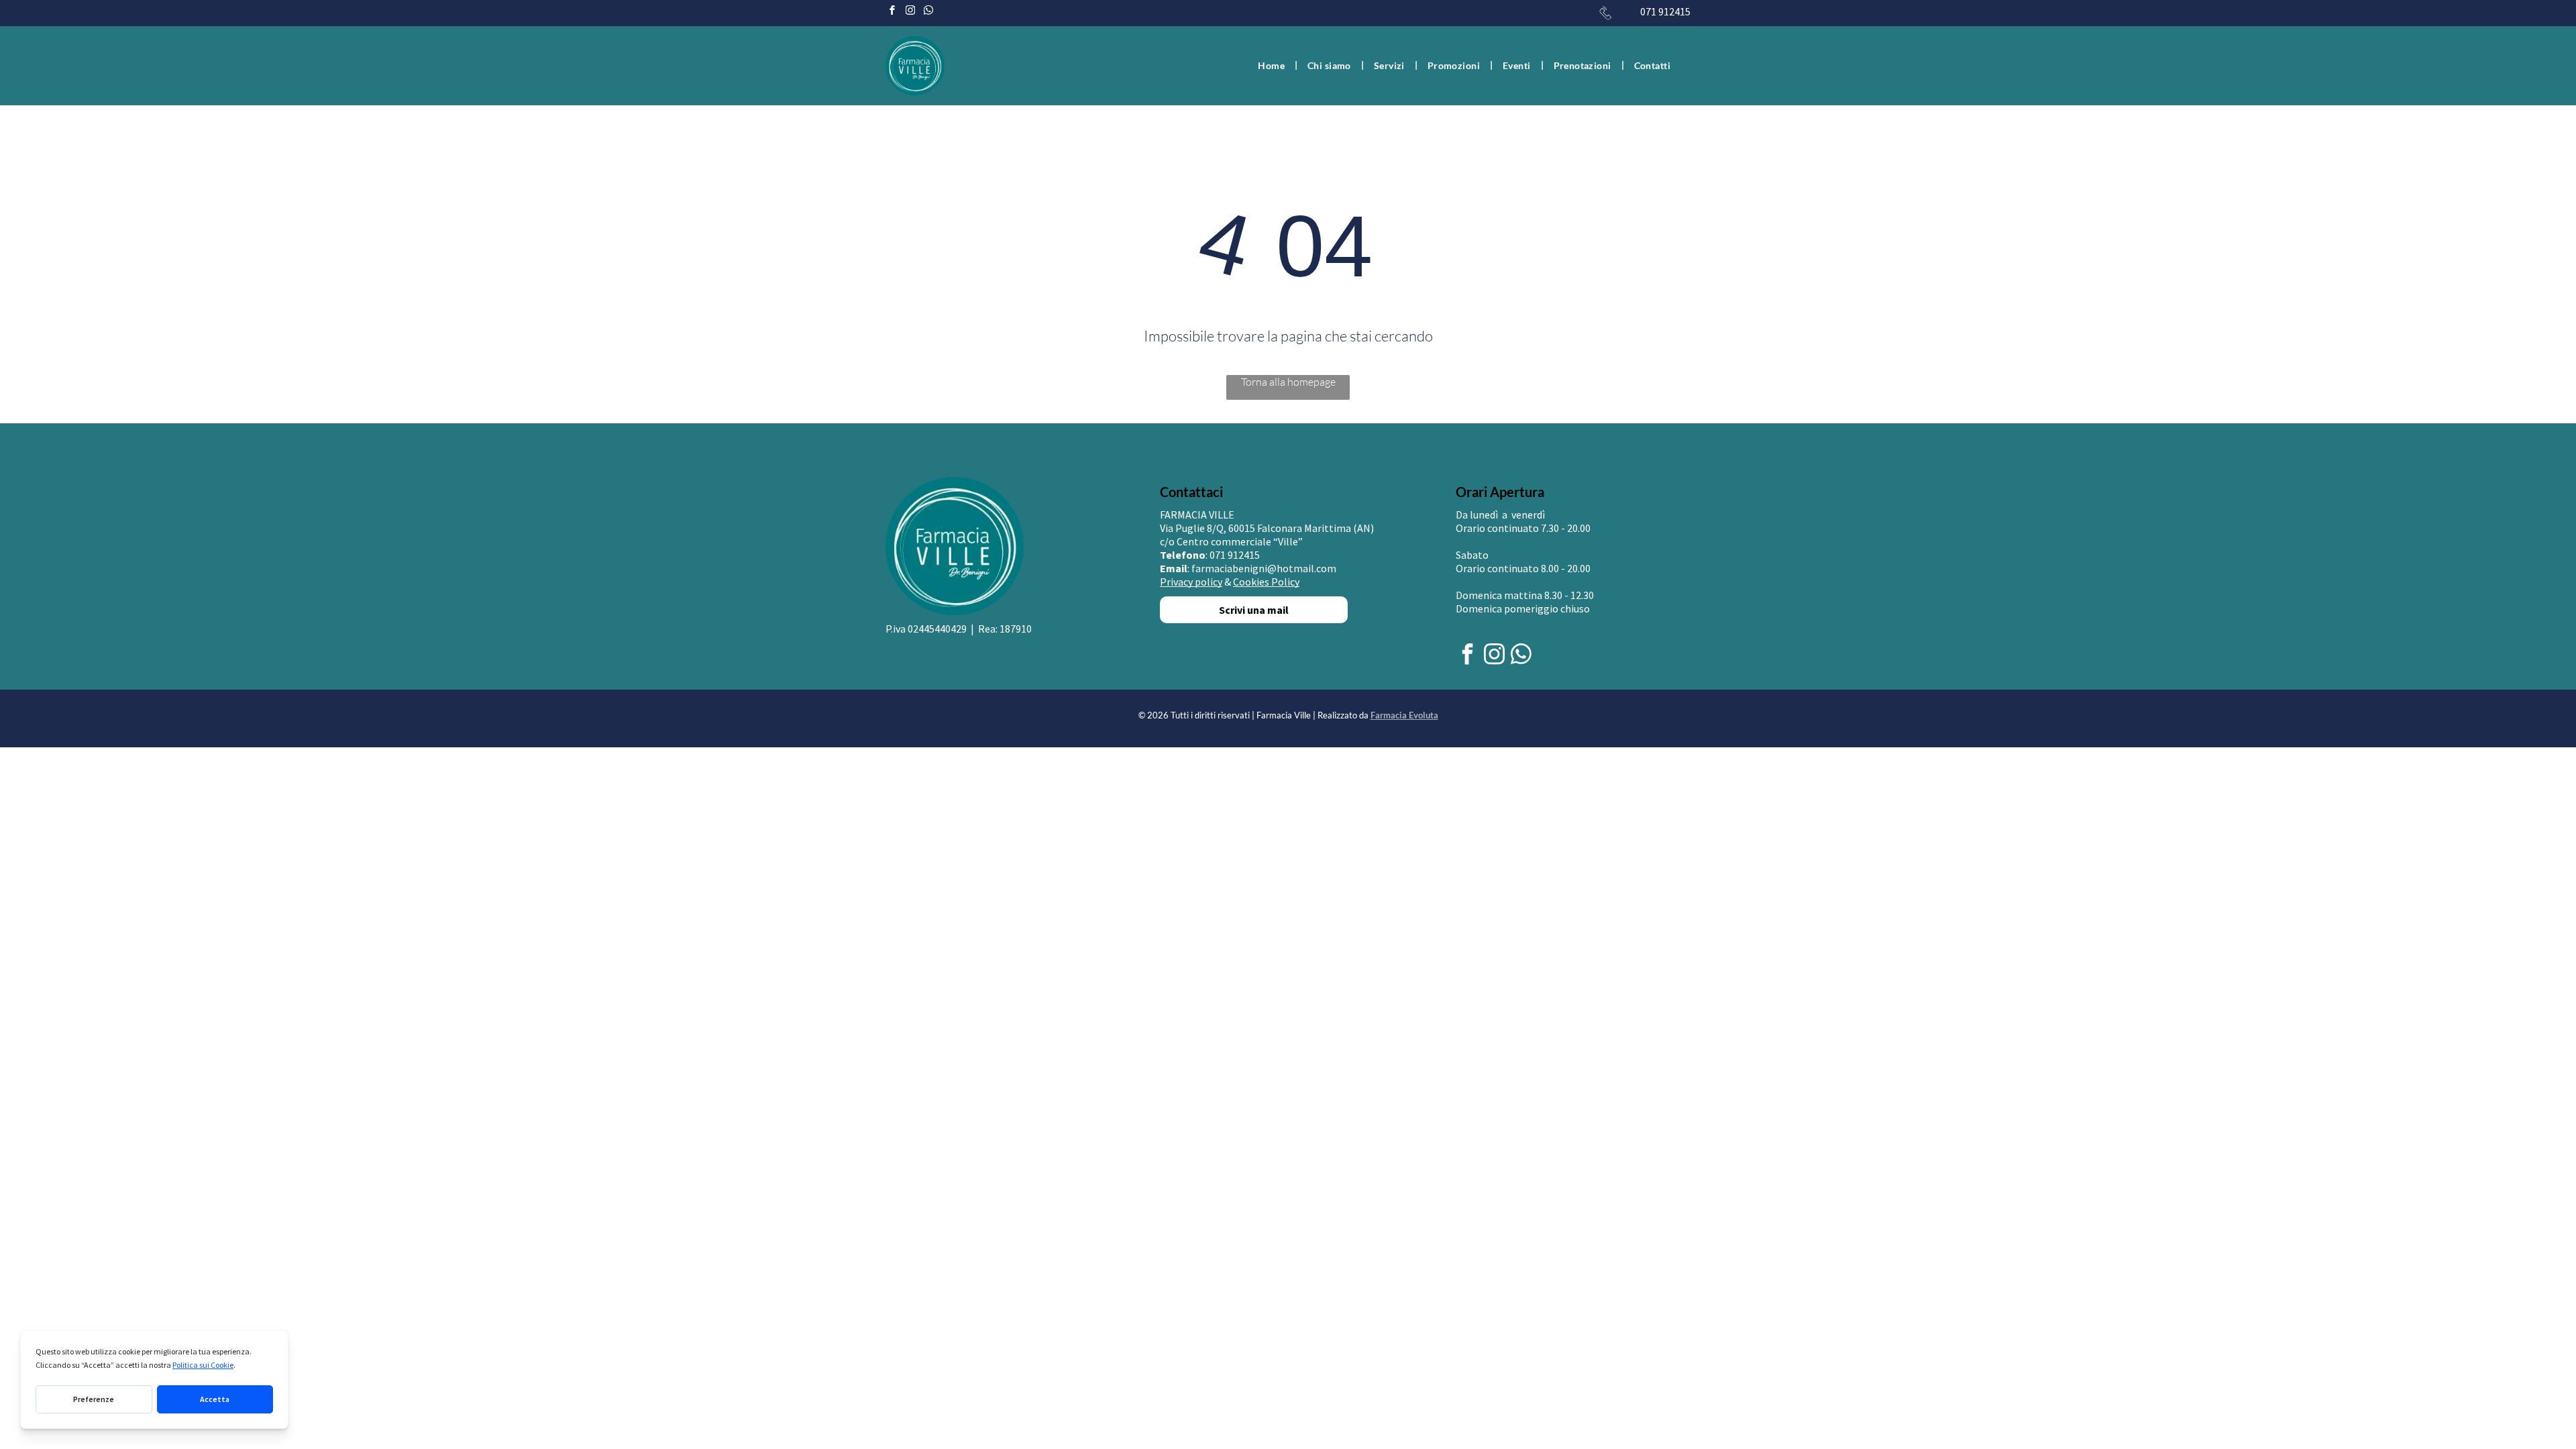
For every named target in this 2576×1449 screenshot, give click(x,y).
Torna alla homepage (1288, 382)
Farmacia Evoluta (1404, 715)
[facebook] (892, 12)
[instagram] (910, 12)
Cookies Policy (1266, 582)
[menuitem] (1273, 65)
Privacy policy (1191, 582)
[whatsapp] (928, 12)
